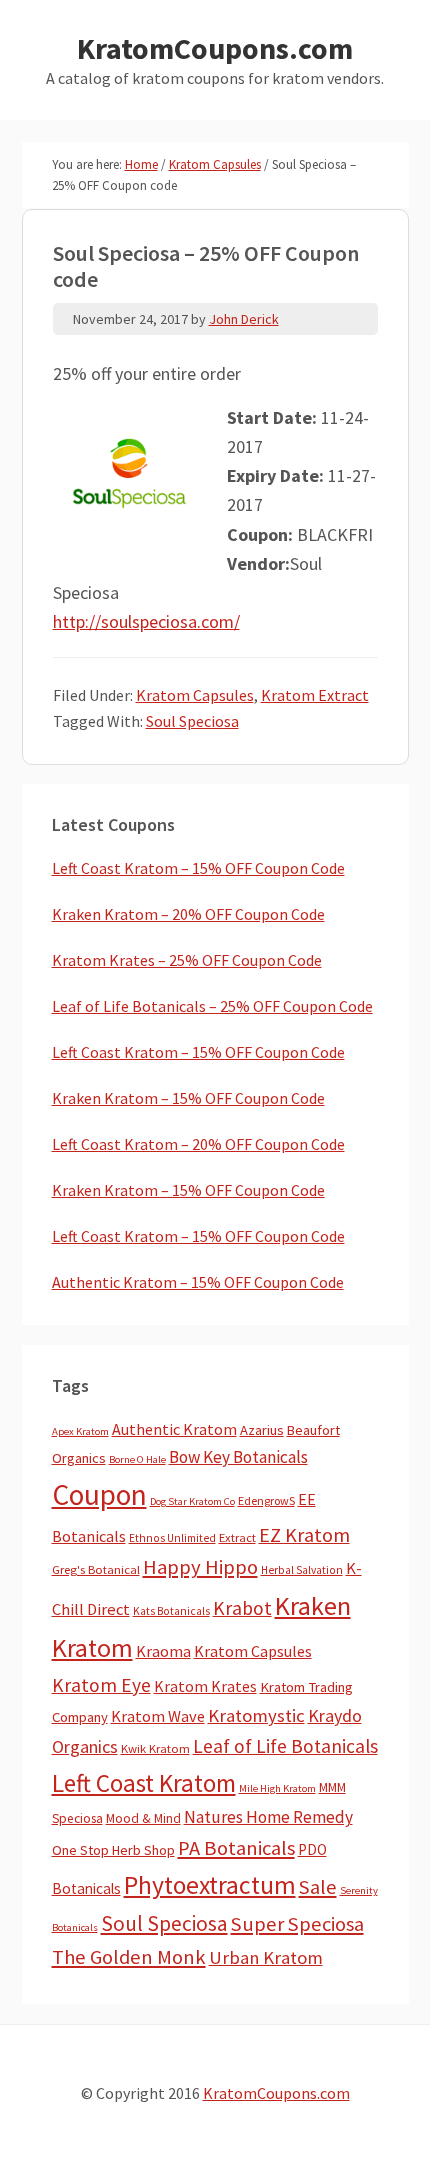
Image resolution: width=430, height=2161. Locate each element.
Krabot (242, 1608)
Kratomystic (256, 1715)
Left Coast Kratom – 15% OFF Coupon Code (198, 868)
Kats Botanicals (171, 1611)
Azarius (262, 1430)
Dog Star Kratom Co (192, 1501)
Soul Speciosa (192, 721)
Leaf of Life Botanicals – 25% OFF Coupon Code (212, 1006)
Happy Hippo (200, 1567)
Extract (237, 1537)
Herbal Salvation (302, 1570)
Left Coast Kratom (144, 1783)
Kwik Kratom (155, 1748)
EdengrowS (266, 1500)
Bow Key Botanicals (238, 1457)
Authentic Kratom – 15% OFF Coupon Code (198, 1282)
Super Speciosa (297, 1924)
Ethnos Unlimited (172, 1538)
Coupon (99, 1494)
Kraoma (163, 1651)
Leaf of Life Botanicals (285, 1746)
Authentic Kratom (174, 1429)
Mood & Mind (143, 1818)
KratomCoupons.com (215, 48)
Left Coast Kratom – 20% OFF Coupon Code (198, 1144)
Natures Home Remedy (268, 1817)
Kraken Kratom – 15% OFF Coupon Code (188, 1098)
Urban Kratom (266, 1957)
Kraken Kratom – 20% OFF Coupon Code (188, 914)
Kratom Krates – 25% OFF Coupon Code (187, 960)
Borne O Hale (137, 1459)
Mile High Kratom (277, 1788)
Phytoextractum (210, 1885)
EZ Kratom (304, 1534)
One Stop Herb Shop (113, 1850)
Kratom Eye (101, 1685)
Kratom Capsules (195, 695)
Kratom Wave (158, 1716)
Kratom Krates (205, 1686)
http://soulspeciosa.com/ (146, 621)
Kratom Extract (315, 695)
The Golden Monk (129, 1957)
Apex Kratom (80, 1431)
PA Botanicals (236, 1848)
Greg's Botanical (96, 1569)
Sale (318, 1887)
